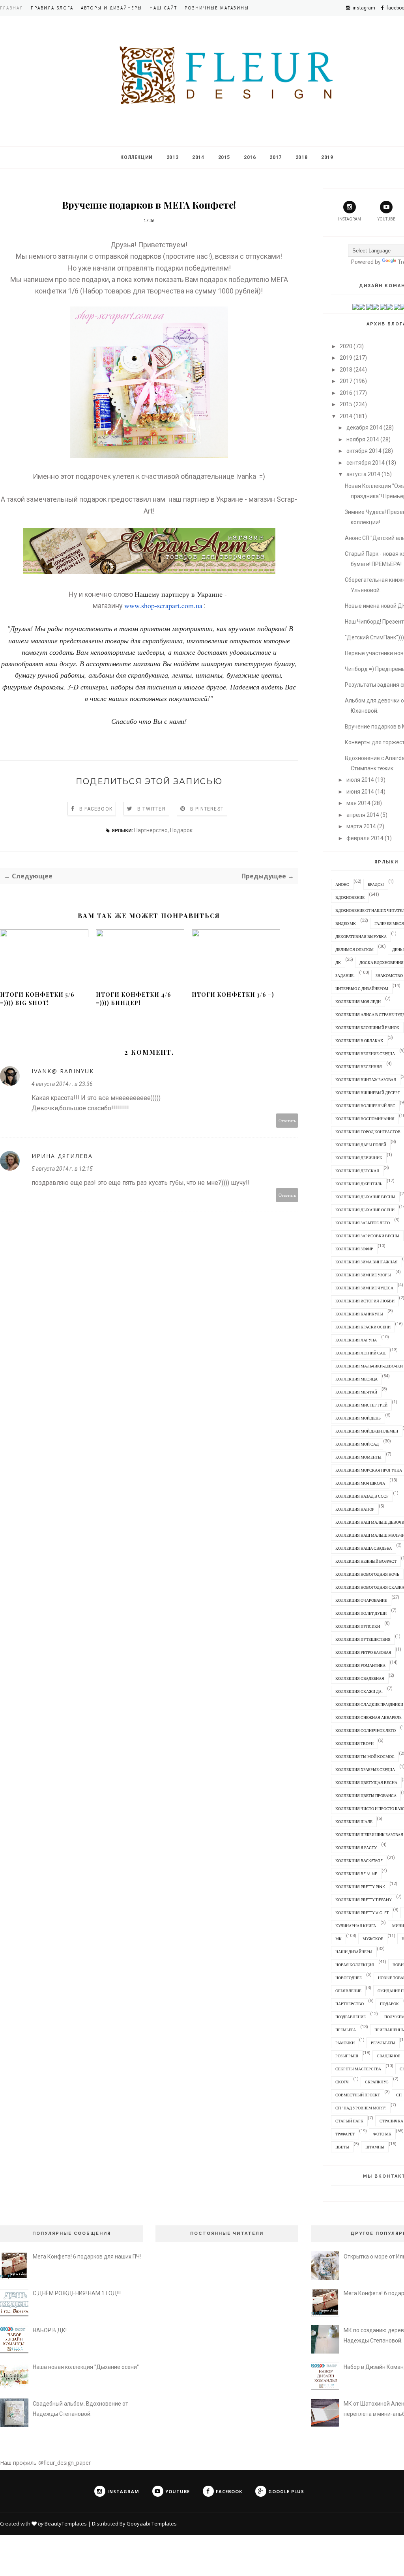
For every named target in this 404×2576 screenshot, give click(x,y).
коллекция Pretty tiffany (364, 1900)
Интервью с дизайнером (362, 988)
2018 (301, 157)
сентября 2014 (366, 463)
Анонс (342, 884)
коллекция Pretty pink (360, 1887)
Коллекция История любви (365, 1301)
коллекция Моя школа (360, 1483)
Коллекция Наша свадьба (364, 1548)
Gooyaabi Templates (152, 2524)
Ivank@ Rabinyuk (63, 1071)
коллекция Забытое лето (363, 1223)
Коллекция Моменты (358, 1457)
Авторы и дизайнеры (111, 8)
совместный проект (358, 2095)
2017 (275, 157)
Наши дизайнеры (354, 1952)
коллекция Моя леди (358, 1001)
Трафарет (345, 2134)
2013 (172, 157)
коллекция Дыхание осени (365, 1210)
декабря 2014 (364, 428)
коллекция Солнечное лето (366, 1730)
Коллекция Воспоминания (365, 1119)
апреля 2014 (363, 815)
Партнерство (151, 830)
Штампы (375, 2147)
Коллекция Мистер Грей (361, 1405)
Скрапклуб (377, 2082)
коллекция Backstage (359, 1861)
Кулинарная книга (356, 1926)
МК (339, 1939)
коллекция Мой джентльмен (367, 1431)
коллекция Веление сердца (365, 1054)
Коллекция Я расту (356, 1847)
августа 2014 (363, 474)
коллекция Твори (354, 1743)
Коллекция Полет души (361, 1613)
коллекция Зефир (354, 1249)
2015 (224, 157)
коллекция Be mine (356, 1874)
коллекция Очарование (361, 1600)
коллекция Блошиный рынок (367, 1027)
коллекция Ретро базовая (363, 1652)
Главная (12, 8)
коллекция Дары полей (361, 1145)
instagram (350, 219)
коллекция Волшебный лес (365, 1106)
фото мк (382, 2134)
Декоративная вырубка (361, 936)
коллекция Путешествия (363, 1639)
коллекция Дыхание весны (365, 1197)
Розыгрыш (347, 2056)
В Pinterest (207, 809)
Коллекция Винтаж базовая (366, 1080)
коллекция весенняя (359, 1067)
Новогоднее (349, 1978)
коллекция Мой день (358, 1418)
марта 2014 (361, 826)
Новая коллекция (355, 1965)
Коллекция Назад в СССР (362, 1496)
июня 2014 (360, 792)
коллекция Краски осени (363, 1327)
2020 (346, 346)
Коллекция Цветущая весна (366, 1782)
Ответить (287, 1120)
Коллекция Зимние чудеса (364, 1288)
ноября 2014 (363, 439)
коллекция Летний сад (360, 1353)
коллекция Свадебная (360, 1678)
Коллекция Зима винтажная (367, 1262)
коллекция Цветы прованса (366, 1795)
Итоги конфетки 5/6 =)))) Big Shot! (37, 999)
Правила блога (52, 8)
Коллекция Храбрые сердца (365, 1769)
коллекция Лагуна (356, 1340)
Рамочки (345, 2043)
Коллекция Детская (357, 1171)
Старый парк (349, 2121)
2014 (198, 157)
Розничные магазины (217, 8)
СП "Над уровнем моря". (361, 2108)
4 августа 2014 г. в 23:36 (62, 1084)
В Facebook (96, 809)
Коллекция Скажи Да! (359, 1691)
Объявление (348, 1991)
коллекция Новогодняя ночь (367, 1574)
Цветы (342, 2147)
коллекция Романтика (360, 1665)
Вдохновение (350, 897)
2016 (250, 157)
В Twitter (151, 809)
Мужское (373, 1939)
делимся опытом (354, 949)
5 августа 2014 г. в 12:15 (62, 1169)
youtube (386, 219)
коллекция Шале (354, 1821)
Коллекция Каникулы (359, 1314)
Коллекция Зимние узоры (363, 1275)
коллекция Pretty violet (362, 1913)
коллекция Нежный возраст (366, 1561)
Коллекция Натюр (355, 1509)
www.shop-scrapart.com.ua (163, 605)
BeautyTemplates (66, 2524)
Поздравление (351, 2017)
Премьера (346, 2030)
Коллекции (136, 157)
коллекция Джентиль (359, 1184)
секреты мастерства (358, 2069)
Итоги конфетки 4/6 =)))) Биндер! (134, 999)
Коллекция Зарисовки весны (367, 1236)
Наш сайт (163, 8)
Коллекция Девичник (359, 1158)
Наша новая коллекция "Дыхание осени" (86, 2367)
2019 (327, 157)
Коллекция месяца (356, 1379)
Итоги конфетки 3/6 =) (233, 995)
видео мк (346, 923)
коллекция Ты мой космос (365, 1756)
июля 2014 (360, 780)
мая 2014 (358, 803)
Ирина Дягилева (62, 1156)
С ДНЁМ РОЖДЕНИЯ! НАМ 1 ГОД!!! (77, 2293)
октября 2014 (364, 451)
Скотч (342, 2082)
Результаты (383, 2043)
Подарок (181, 830)
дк (338, 962)
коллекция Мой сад (357, 1444)
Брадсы (376, 884)
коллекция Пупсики (358, 1626)
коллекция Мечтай (356, 1392)
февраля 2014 (365, 838)
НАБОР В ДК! (50, 2330)
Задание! (345, 975)
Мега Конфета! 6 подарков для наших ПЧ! (87, 2257)
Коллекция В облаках (359, 1040)
